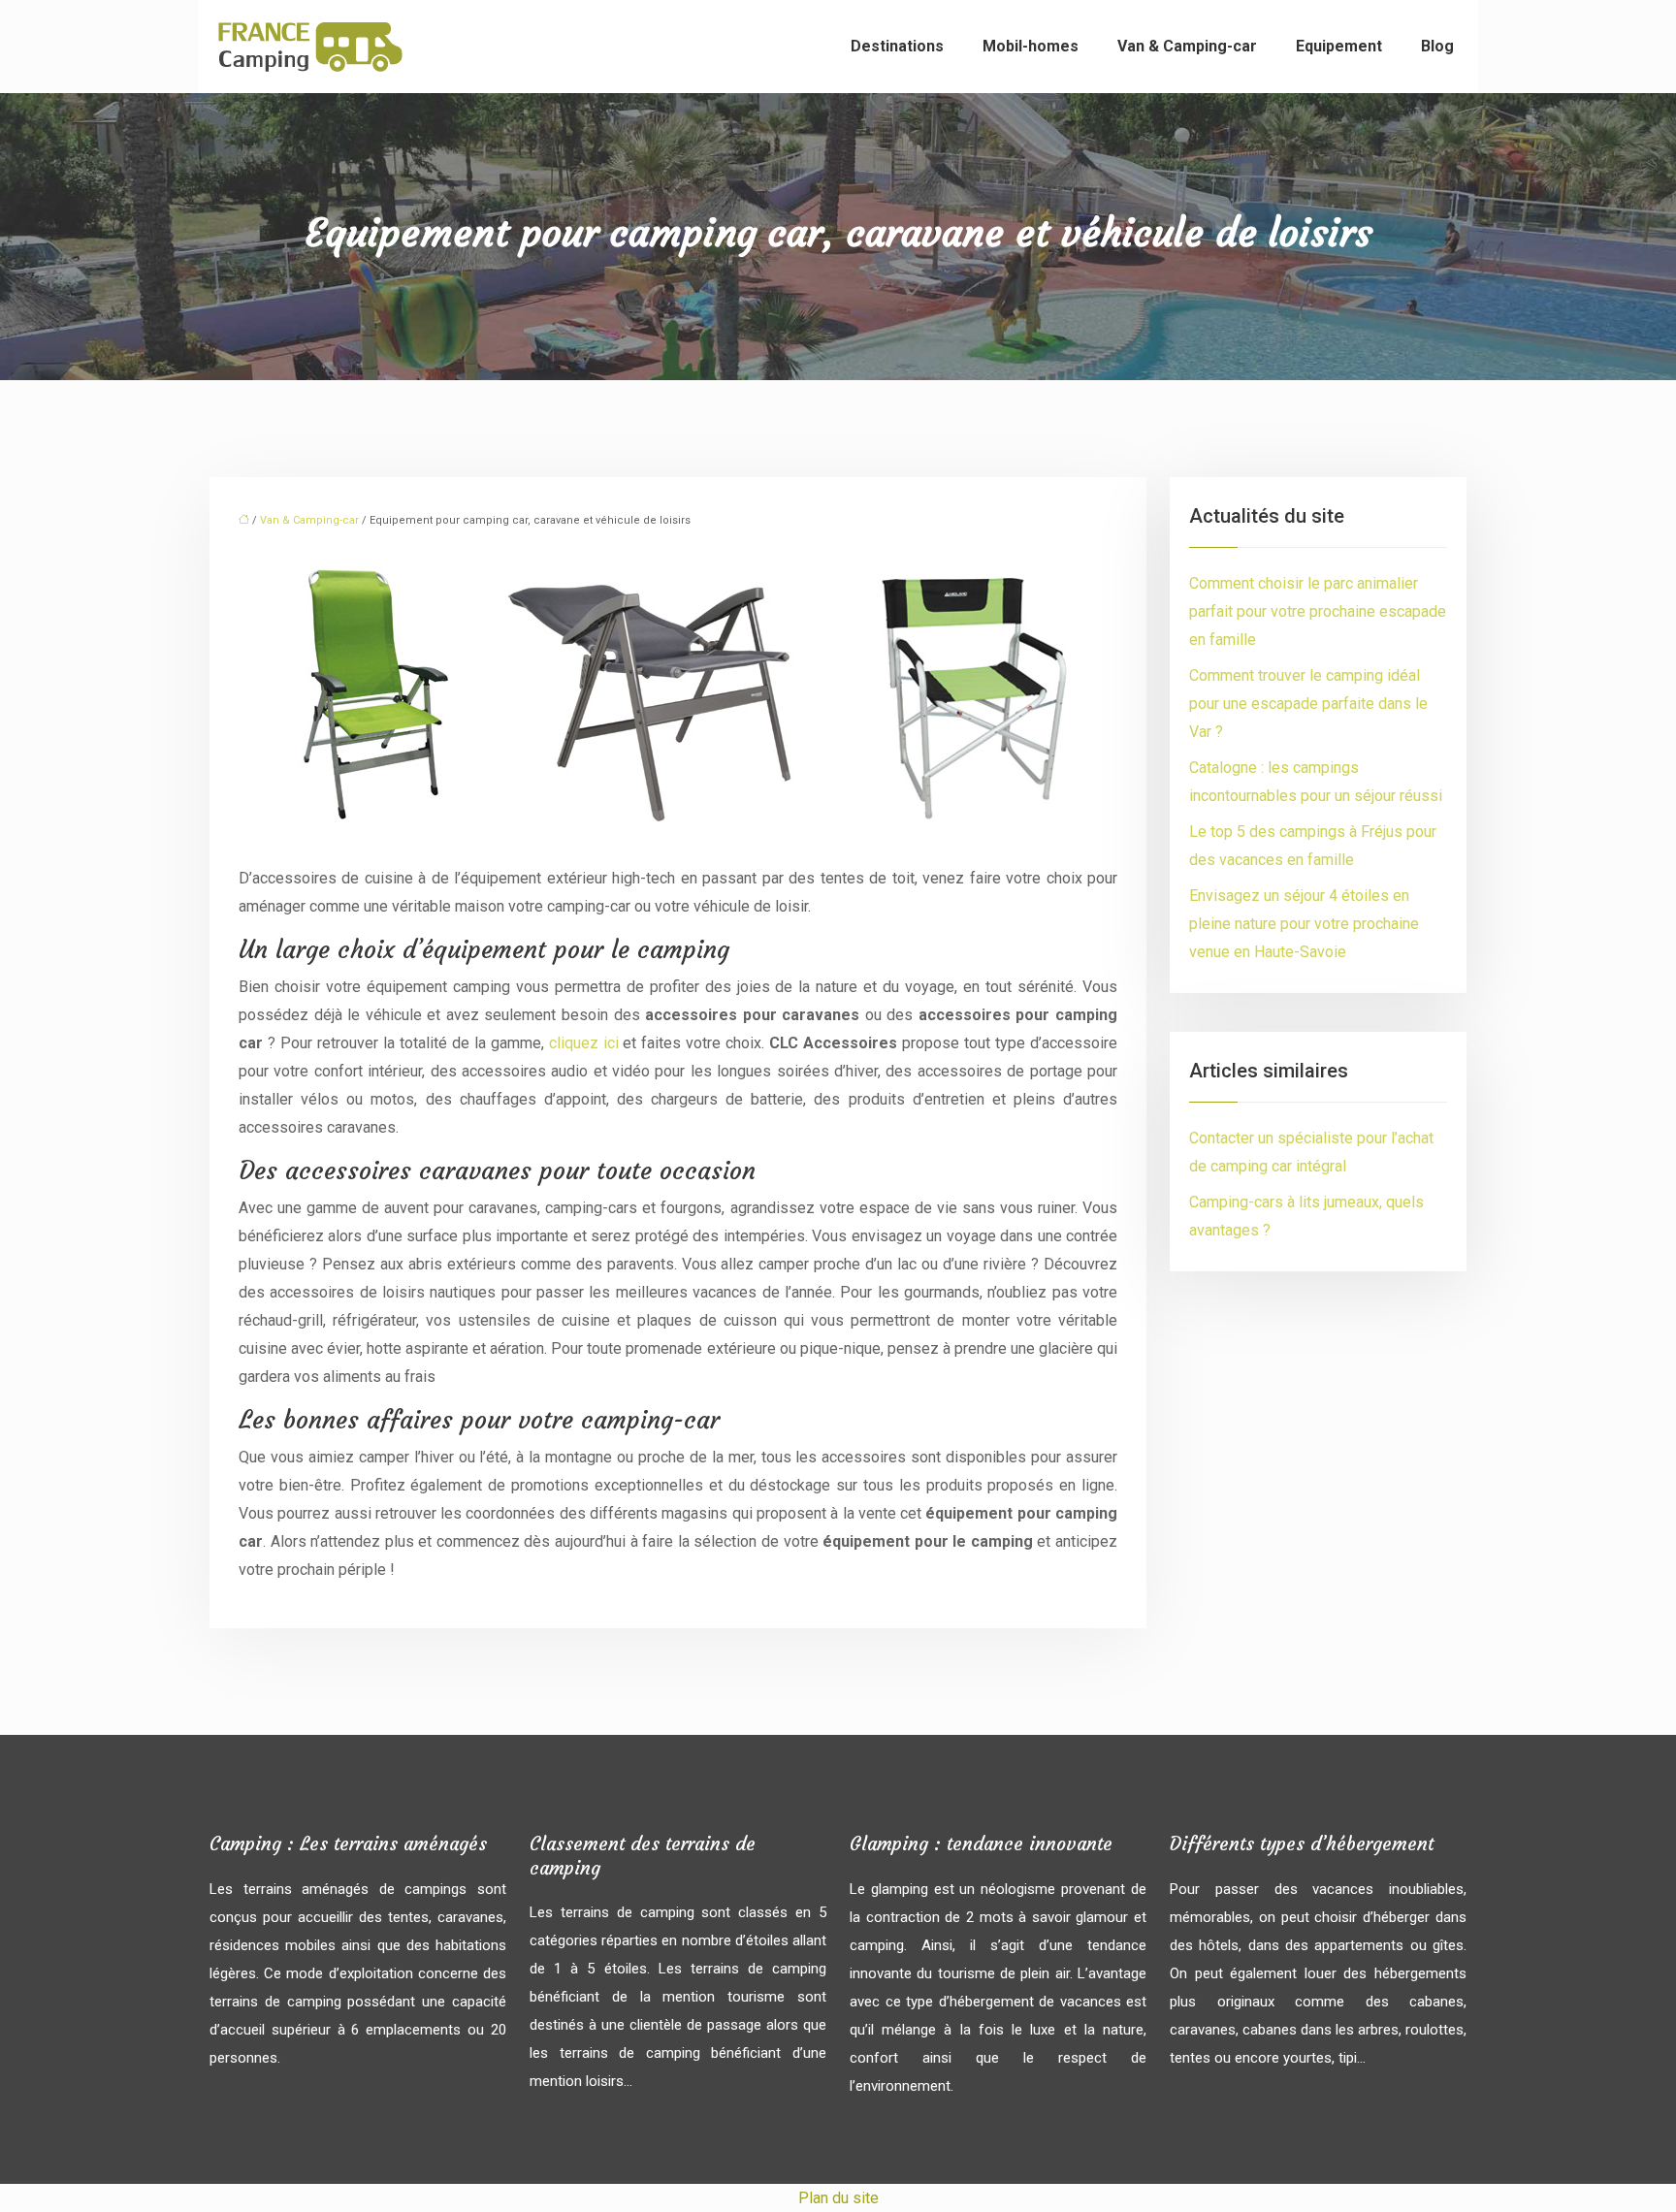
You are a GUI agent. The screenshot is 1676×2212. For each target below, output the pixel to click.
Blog (1437, 46)
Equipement (1339, 46)
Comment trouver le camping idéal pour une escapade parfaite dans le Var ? (1308, 704)
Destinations (897, 46)
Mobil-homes (1031, 46)
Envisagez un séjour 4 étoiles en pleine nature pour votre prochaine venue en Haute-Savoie (1304, 924)
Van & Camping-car (1187, 46)
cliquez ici (584, 1043)
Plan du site (838, 2198)
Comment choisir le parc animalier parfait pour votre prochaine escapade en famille (1318, 611)
